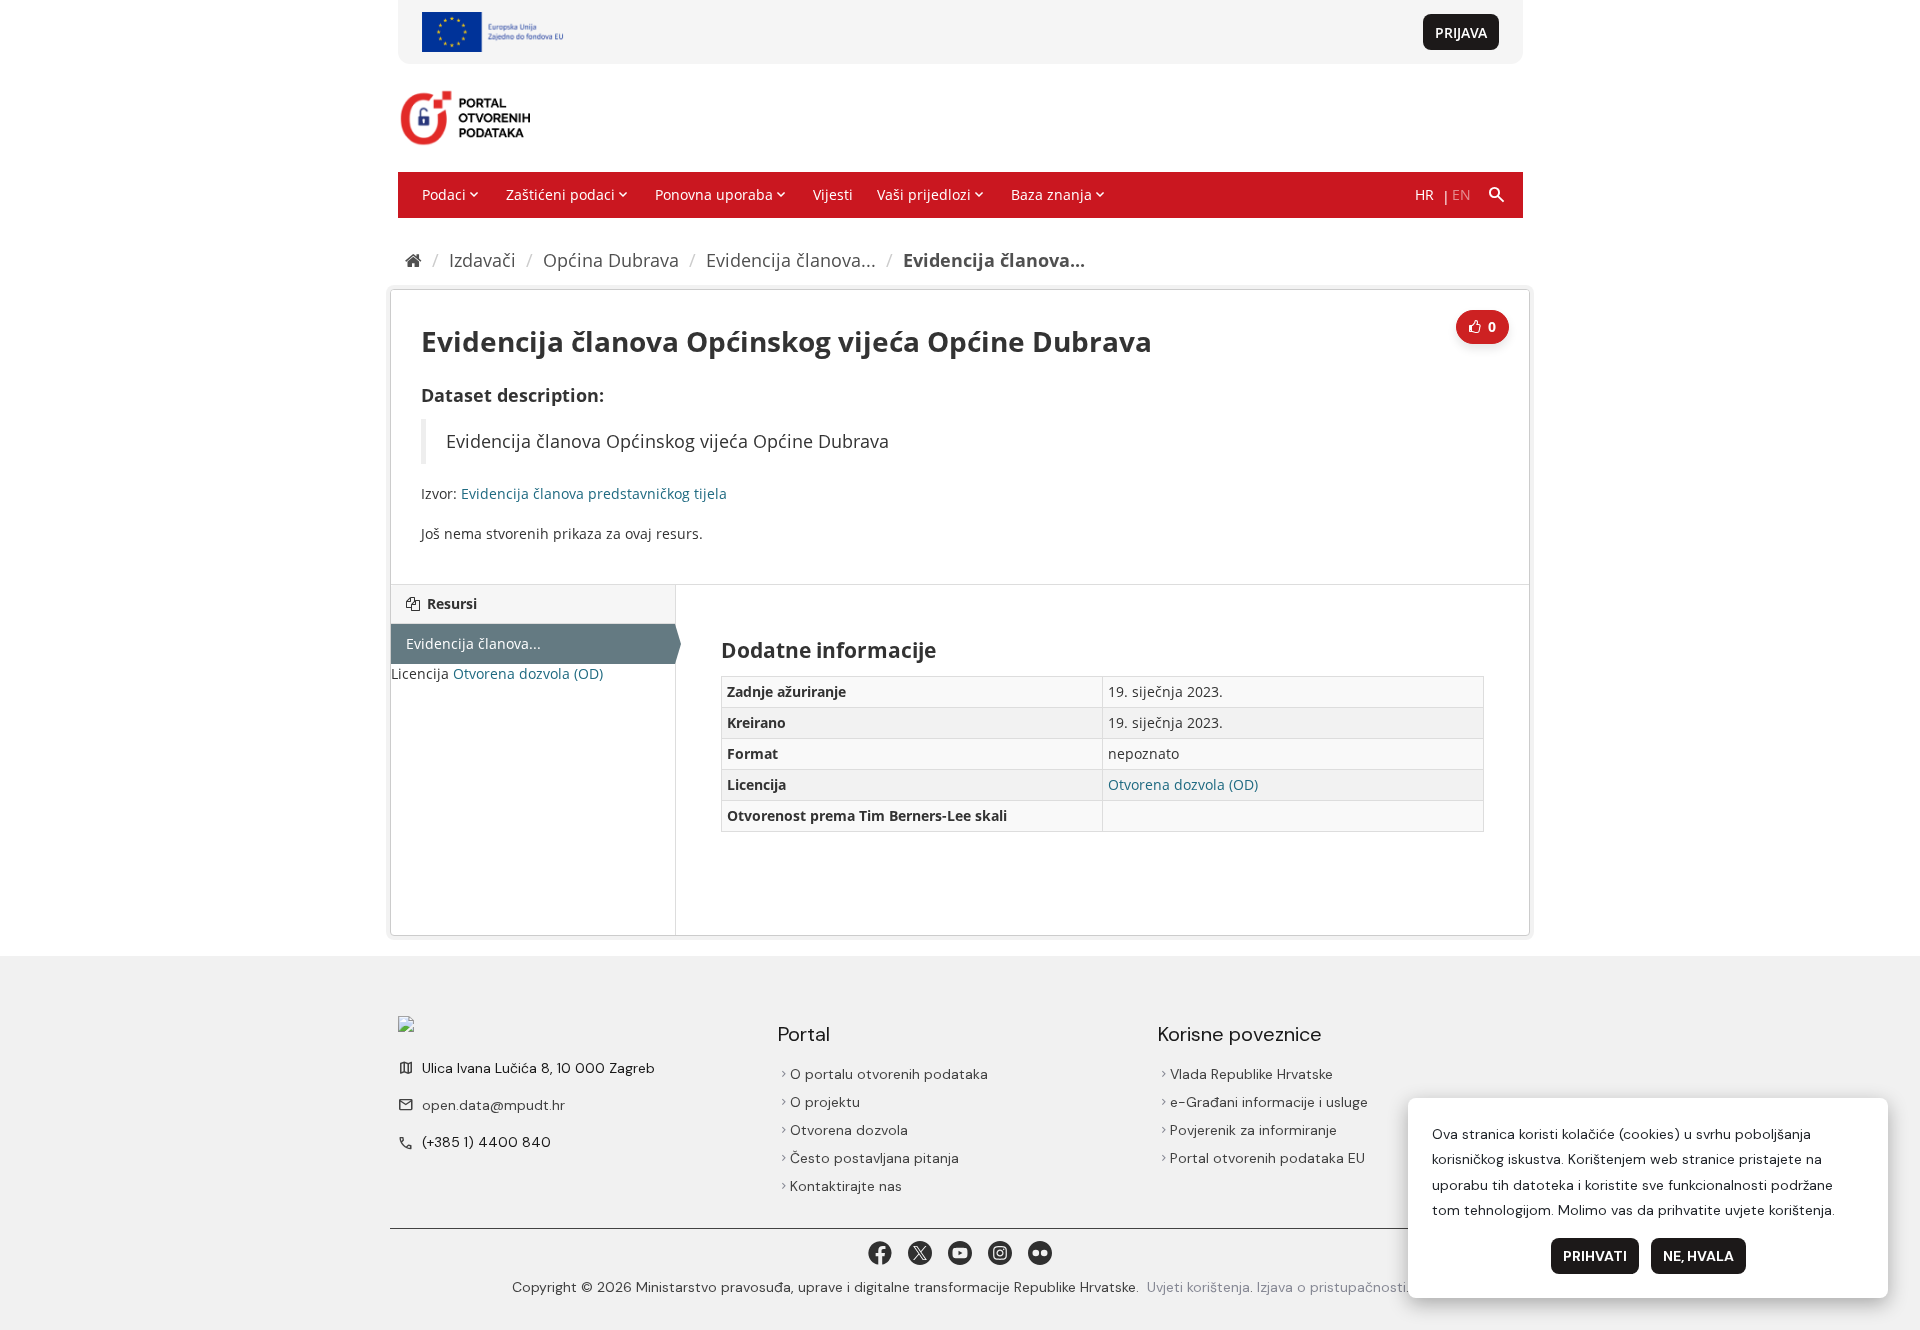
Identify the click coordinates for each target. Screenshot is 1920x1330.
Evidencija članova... (791, 260)
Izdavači (482, 260)
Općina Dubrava (611, 260)
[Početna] (413, 260)
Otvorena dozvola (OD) (528, 673)
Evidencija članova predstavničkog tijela (594, 493)
